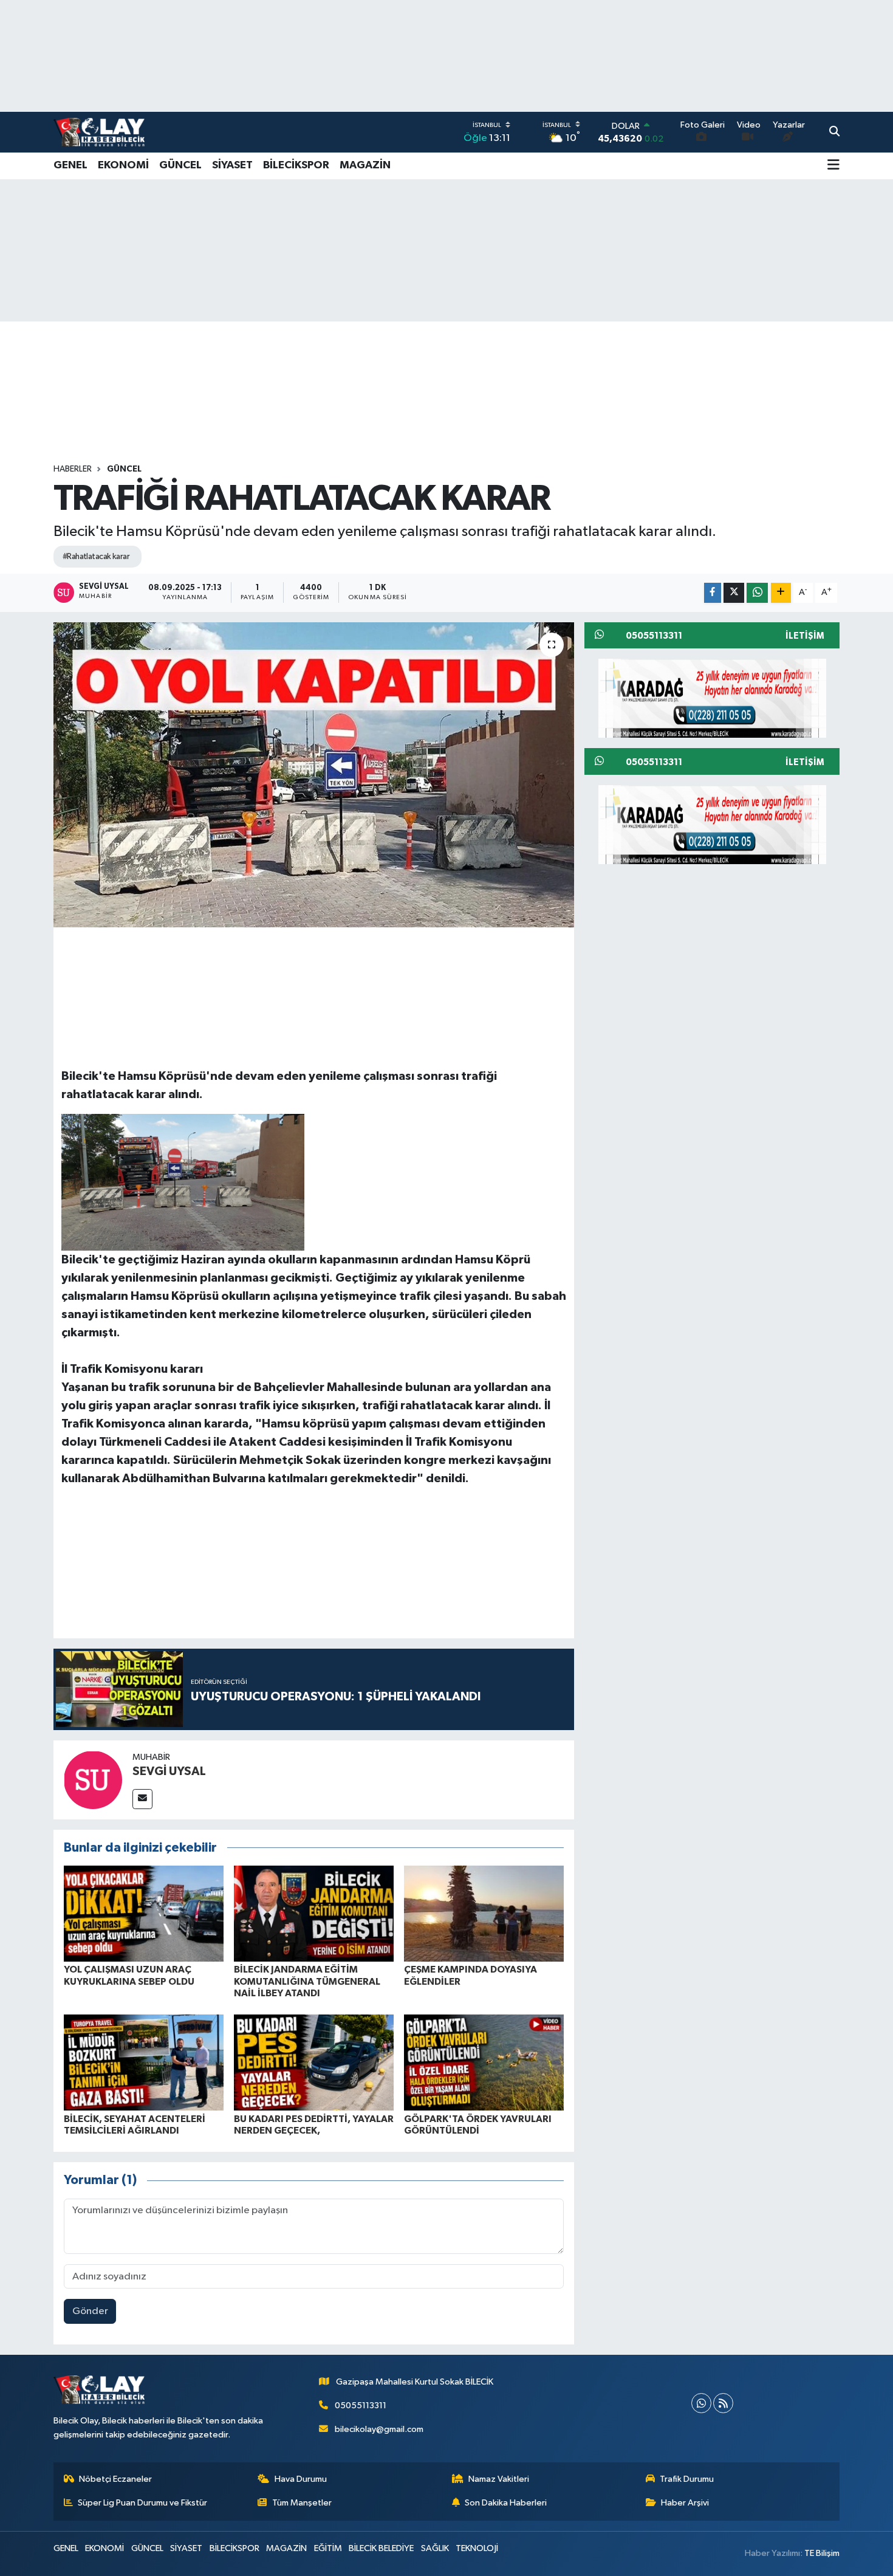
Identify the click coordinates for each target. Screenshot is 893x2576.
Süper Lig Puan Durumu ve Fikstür (142, 2503)
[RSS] (723, 2403)
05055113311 (361, 2406)
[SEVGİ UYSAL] (93, 1780)
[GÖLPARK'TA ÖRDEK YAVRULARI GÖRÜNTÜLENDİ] (484, 2062)
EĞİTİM (328, 2548)
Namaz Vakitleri (499, 2479)
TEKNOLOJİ (477, 2548)
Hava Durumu (301, 2479)
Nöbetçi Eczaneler (115, 2479)
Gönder (90, 2311)
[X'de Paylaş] (734, 593)
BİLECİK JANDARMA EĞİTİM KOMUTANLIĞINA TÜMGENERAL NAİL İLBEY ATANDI (307, 1981)
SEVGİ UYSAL (169, 1771)
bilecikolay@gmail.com (379, 2429)
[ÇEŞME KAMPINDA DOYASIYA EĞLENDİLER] (484, 1913)
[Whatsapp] (701, 2403)
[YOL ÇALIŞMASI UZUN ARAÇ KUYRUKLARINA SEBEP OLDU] (144, 1913)
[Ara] (834, 132)
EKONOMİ (123, 165)
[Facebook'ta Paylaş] (713, 593)
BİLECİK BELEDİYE (381, 2548)
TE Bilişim (822, 2553)
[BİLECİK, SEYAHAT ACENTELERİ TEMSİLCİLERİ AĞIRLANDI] (144, 2062)
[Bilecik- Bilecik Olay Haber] (99, 132)
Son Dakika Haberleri (506, 2503)
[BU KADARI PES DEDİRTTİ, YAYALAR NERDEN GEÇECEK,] (314, 2062)
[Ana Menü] (833, 166)
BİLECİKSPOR (296, 165)
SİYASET (232, 165)
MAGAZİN (365, 165)
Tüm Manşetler (302, 2503)
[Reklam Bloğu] (712, 698)
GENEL (70, 165)
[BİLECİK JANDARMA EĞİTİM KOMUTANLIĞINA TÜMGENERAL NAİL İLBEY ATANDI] (314, 1913)
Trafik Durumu (687, 2479)
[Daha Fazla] (781, 593)
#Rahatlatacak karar (96, 557)
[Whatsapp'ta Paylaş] (757, 593)
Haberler (73, 469)
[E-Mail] (142, 1799)
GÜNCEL (180, 165)
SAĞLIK (435, 2548)
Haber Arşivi (685, 2503)
